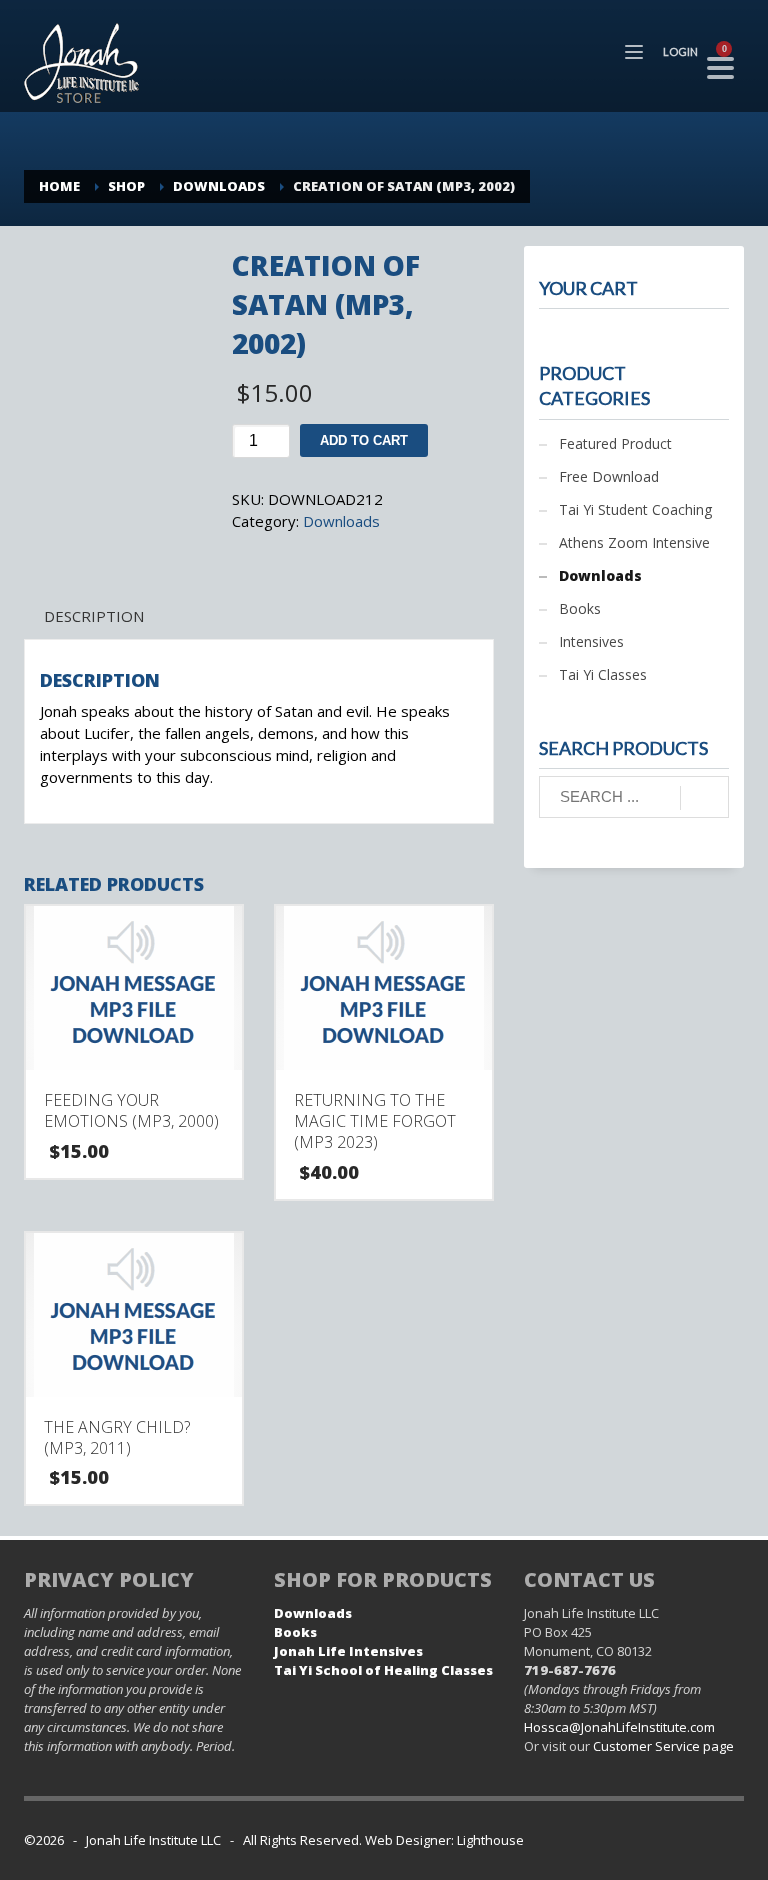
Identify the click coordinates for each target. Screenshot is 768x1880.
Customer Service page (663, 1746)
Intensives (591, 641)
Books (580, 608)
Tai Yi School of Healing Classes (383, 1670)
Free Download (609, 476)
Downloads (341, 521)
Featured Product (615, 443)
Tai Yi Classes (603, 674)
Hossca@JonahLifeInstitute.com (619, 1727)
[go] (704, 798)
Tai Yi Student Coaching (635, 509)
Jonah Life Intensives (348, 1651)
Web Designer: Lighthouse (444, 1840)
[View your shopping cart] (731, 52)
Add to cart (364, 440)
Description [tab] (94, 616)
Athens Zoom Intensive (634, 542)
